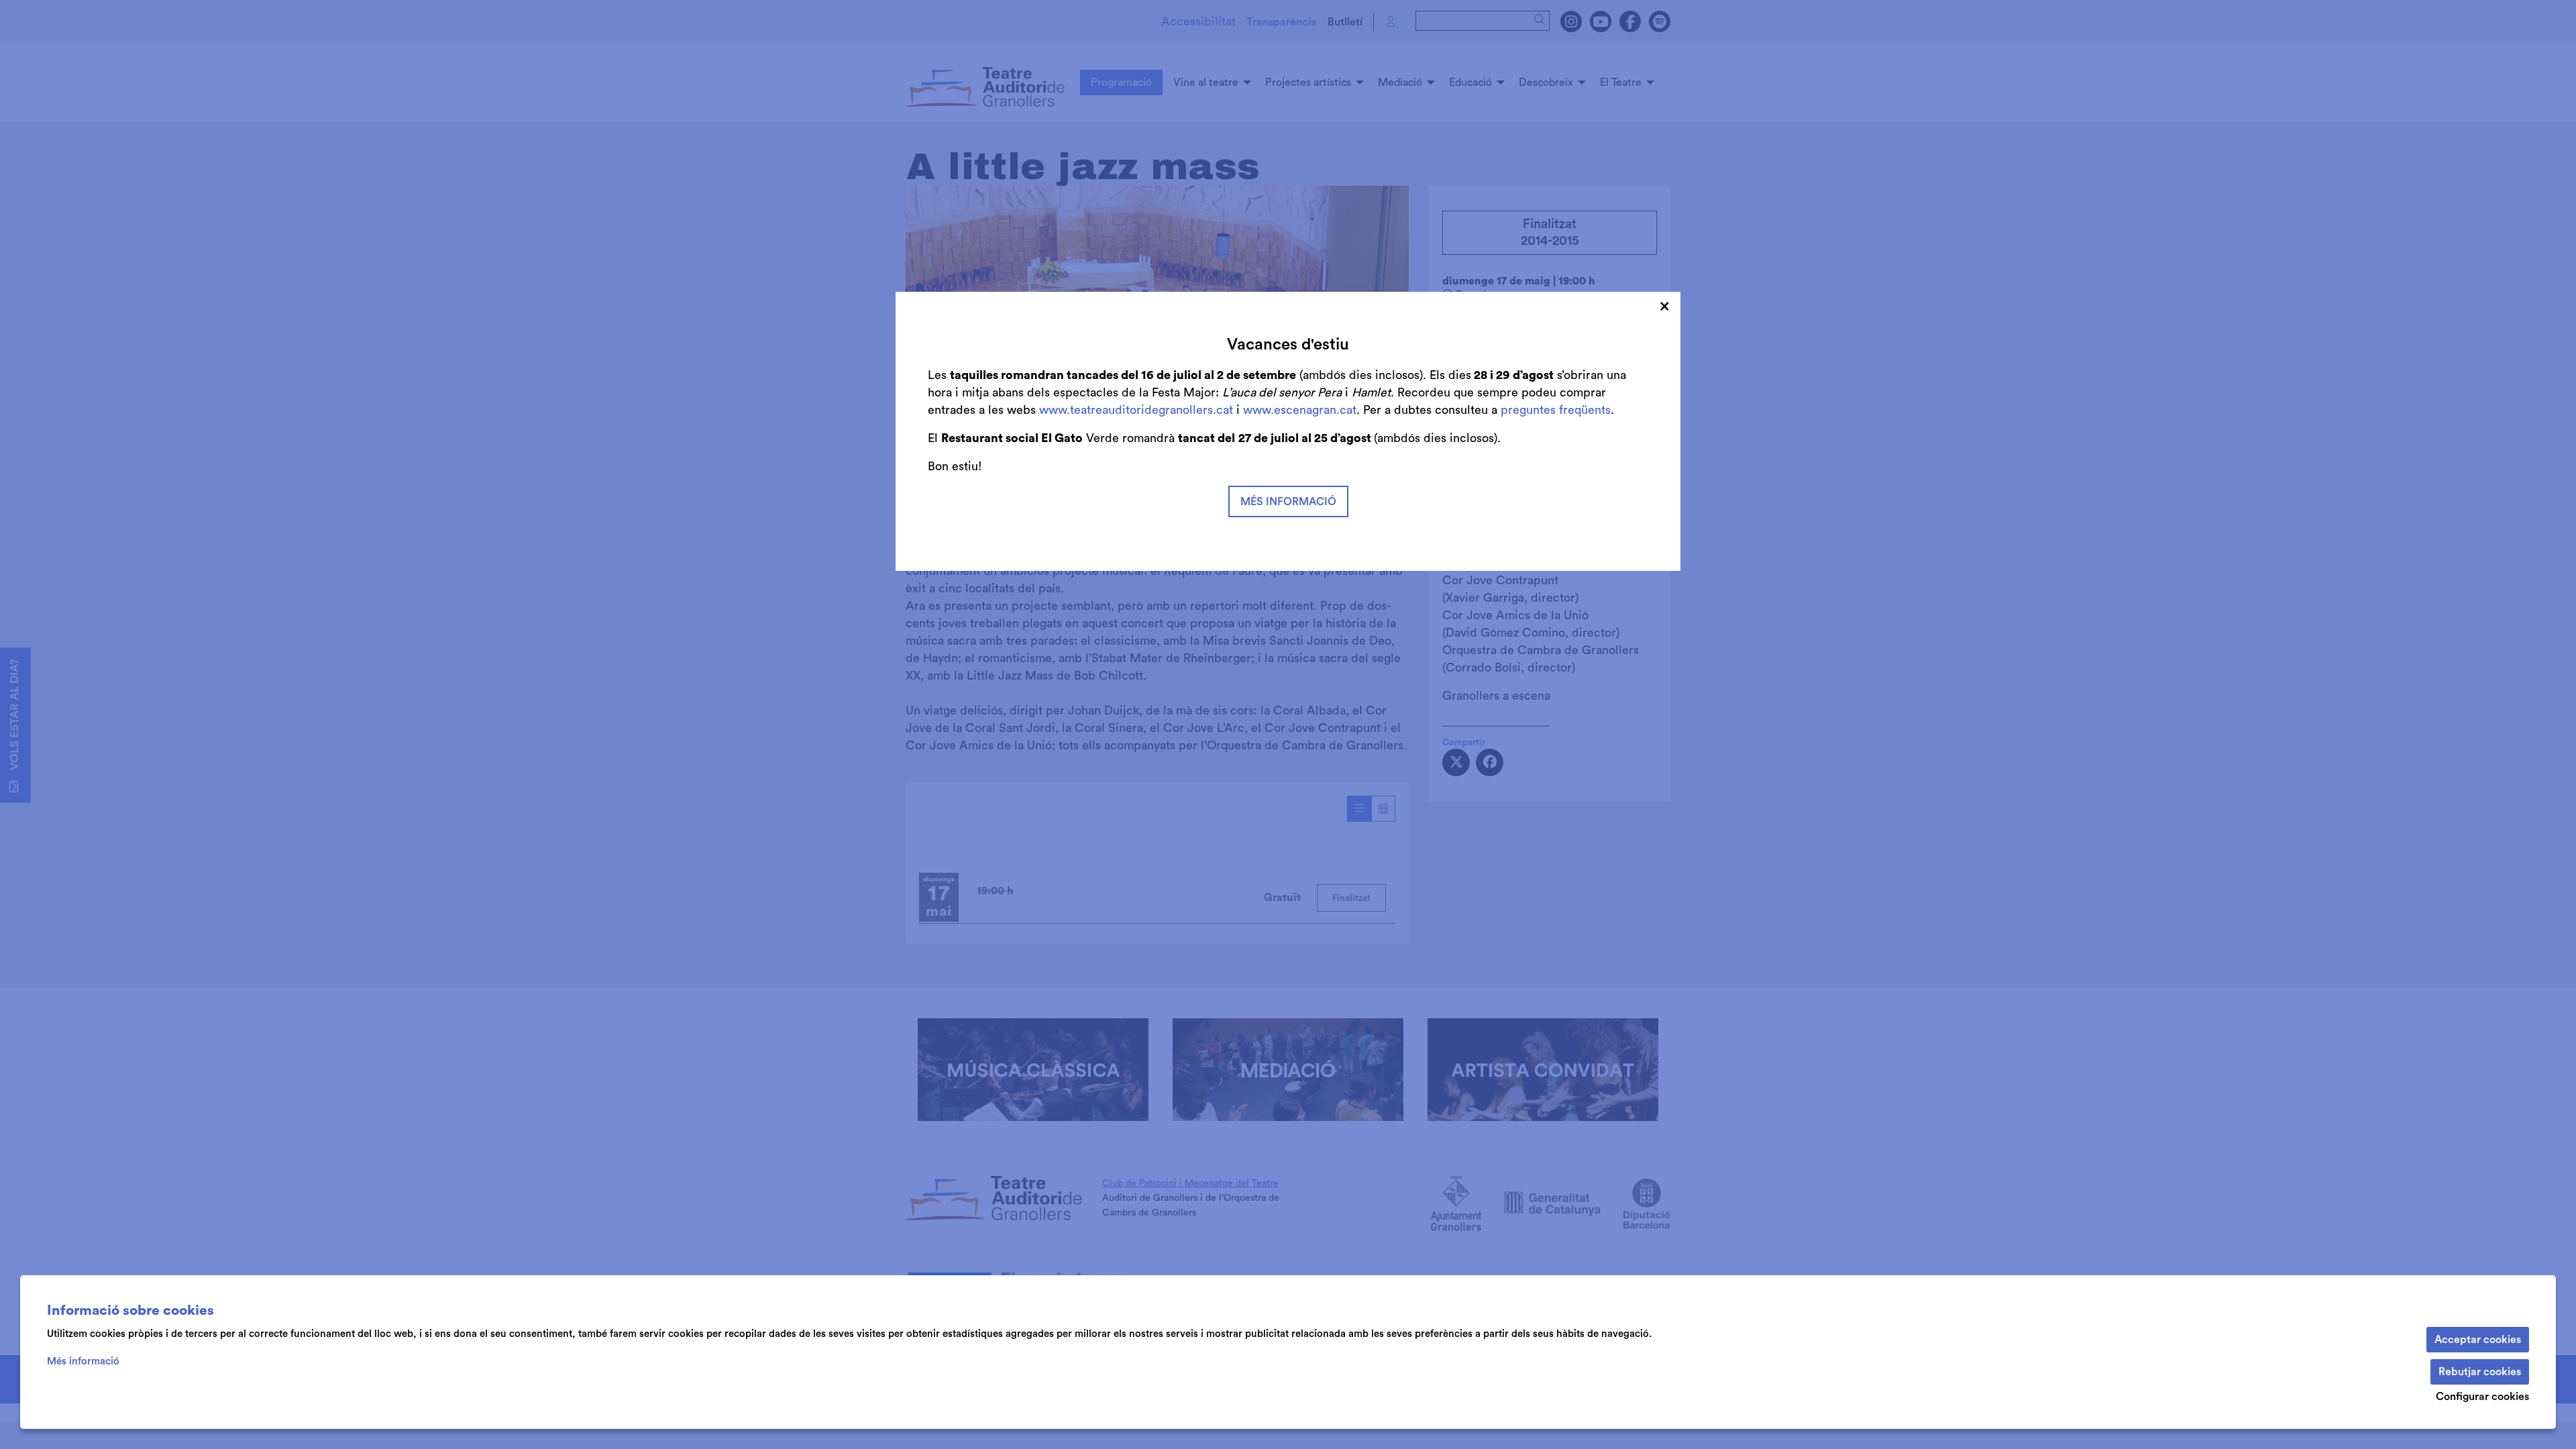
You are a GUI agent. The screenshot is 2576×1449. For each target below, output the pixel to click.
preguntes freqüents (1556, 410)
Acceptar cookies (2478, 1340)
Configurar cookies (2482, 1397)
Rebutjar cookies (2480, 1372)
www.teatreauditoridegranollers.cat (1138, 410)
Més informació (83, 1361)
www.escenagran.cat (1300, 410)
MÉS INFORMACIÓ (1288, 502)
